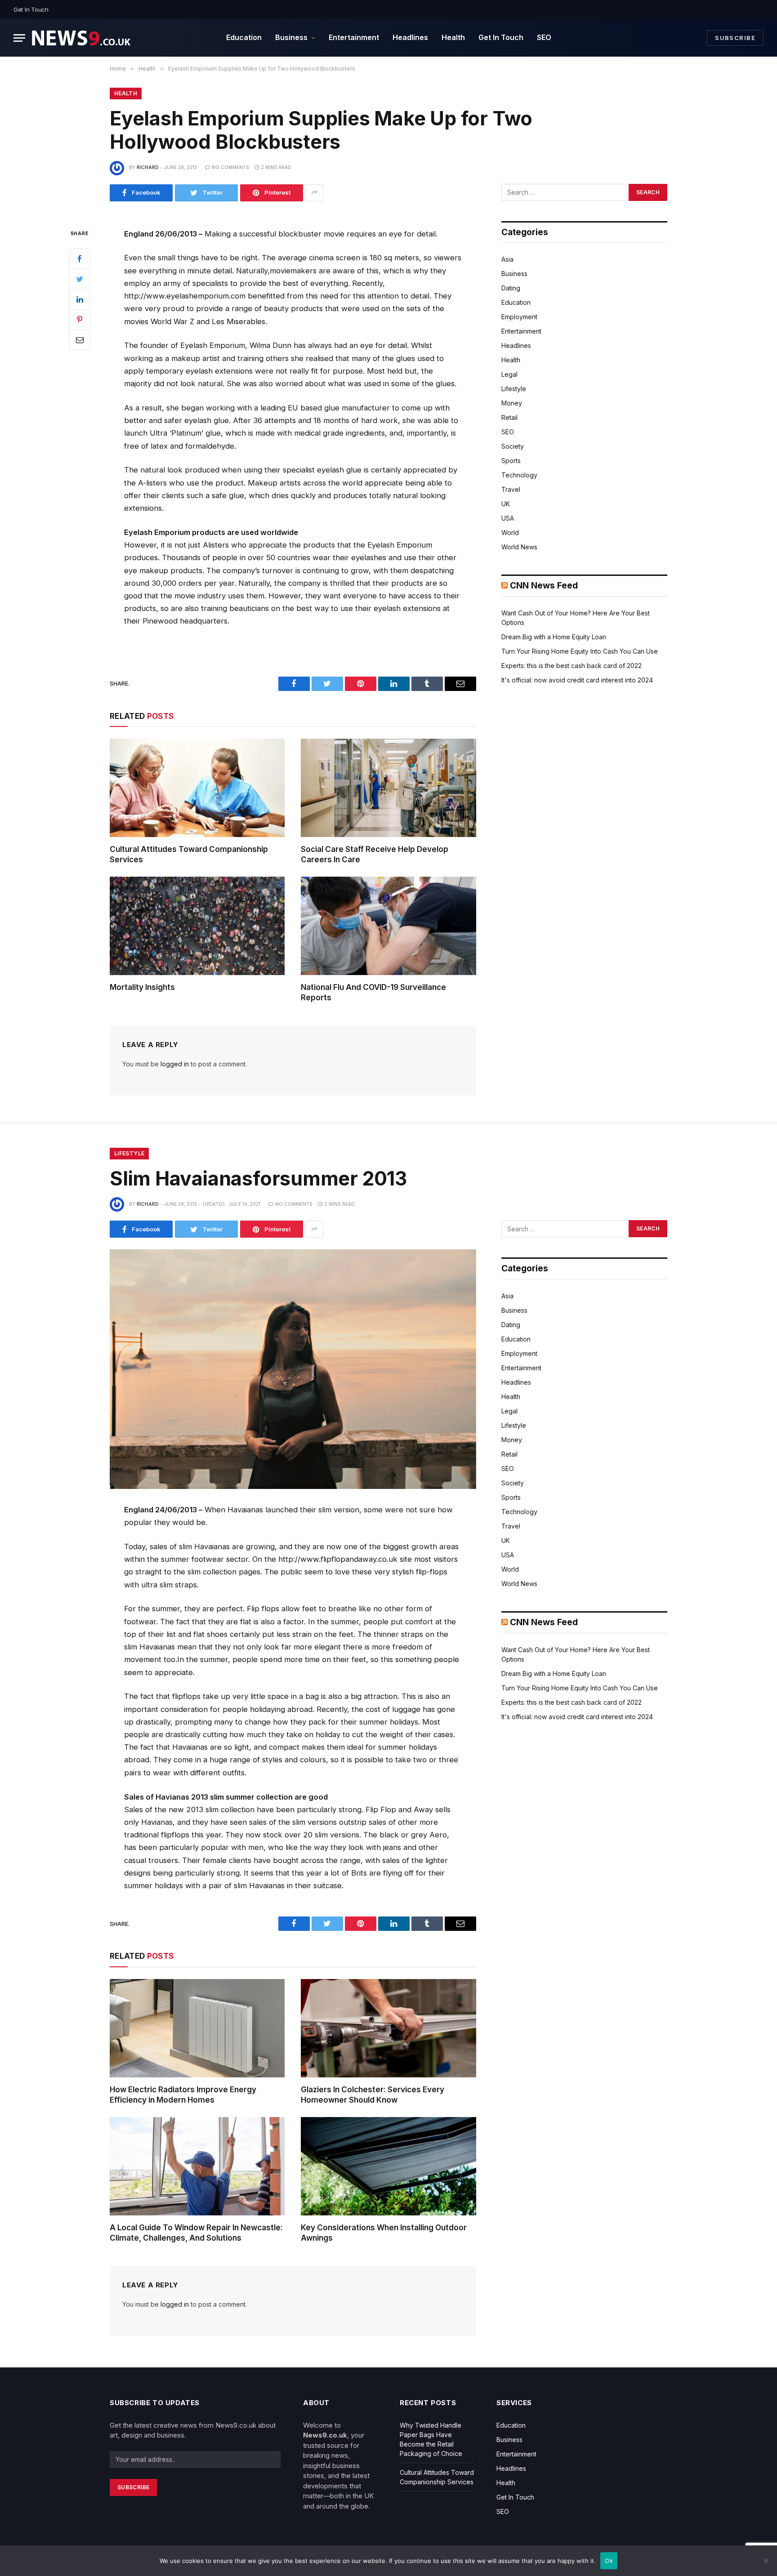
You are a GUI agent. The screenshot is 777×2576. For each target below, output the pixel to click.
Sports (511, 461)
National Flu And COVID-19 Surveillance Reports (373, 992)
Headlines (410, 37)
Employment (519, 317)
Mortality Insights (142, 987)
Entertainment (354, 37)
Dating (511, 288)
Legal (509, 374)
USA (508, 518)
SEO (544, 37)
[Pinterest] (80, 319)
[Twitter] (80, 279)
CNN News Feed (544, 586)
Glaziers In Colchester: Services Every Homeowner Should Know (373, 2095)
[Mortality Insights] (197, 926)
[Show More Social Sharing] (314, 193)
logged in (175, 1064)
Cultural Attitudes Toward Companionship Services (189, 854)
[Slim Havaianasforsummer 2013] (293, 1369)
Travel (511, 489)
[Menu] (19, 38)
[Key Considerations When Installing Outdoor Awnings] (388, 2166)
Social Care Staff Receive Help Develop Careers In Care (375, 854)
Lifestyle (514, 389)
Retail (509, 417)
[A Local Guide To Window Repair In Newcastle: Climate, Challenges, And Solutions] (197, 2166)
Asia (507, 259)
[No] (766, 2561)
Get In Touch (31, 9)
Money (512, 403)
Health (453, 37)
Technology (519, 475)
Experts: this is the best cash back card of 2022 (572, 666)
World (510, 533)
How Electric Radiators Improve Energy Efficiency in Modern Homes (183, 2095)
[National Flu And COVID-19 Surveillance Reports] (388, 926)
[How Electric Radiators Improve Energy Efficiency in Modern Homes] (197, 2028)
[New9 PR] (81, 38)
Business (291, 37)
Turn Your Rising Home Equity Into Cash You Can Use (580, 651)
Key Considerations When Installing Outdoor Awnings (384, 2233)
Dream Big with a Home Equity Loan (554, 637)
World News (519, 547)
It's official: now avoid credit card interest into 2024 (577, 680)
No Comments (230, 167)
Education (244, 37)
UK (506, 504)
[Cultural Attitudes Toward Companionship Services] (197, 788)
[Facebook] (80, 258)
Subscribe (735, 38)
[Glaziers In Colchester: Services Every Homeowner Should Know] (388, 2028)
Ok (609, 2561)
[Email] (80, 339)
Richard (148, 167)
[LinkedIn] (80, 299)
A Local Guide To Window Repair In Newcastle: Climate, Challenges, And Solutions (196, 2233)
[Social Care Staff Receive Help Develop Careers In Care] (388, 788)
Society (513, 446)
